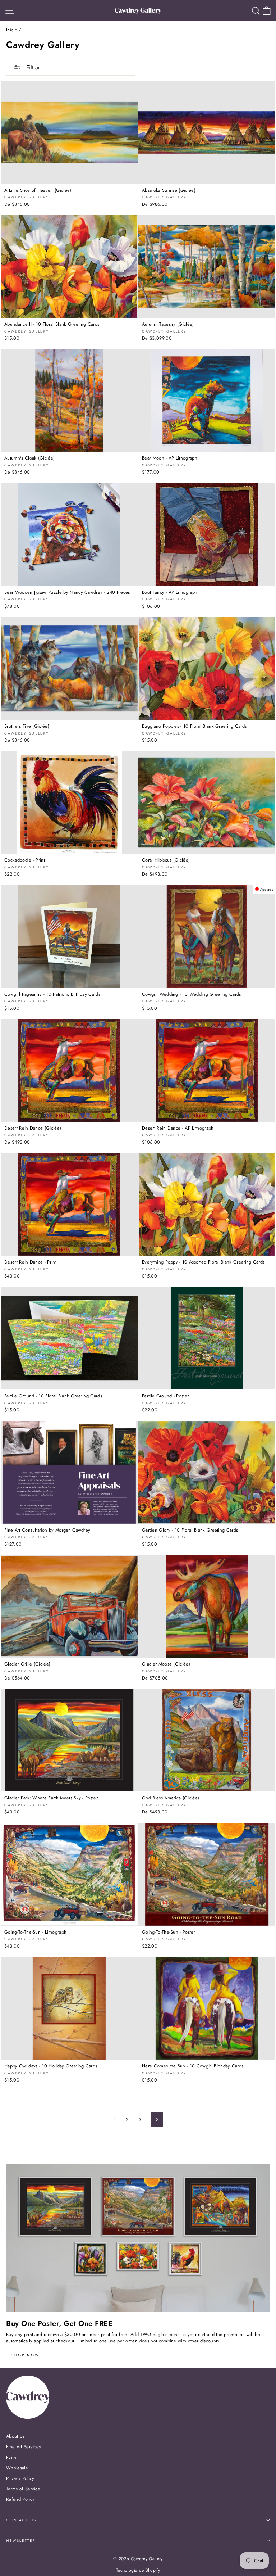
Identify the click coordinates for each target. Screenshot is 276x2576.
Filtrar (32, 67)
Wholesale (17, 2468)
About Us (15, 2436)
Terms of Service (23, 2489)
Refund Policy (20, 2499)
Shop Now (26, 2355)
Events (13, 2457)
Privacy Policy (20, 2478)
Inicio (12, 30)
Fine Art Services (23, 2447)
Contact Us (21, 2520)
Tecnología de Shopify (138, 2570)
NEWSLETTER (21, 2541)
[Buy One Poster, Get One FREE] (138, 2238)
